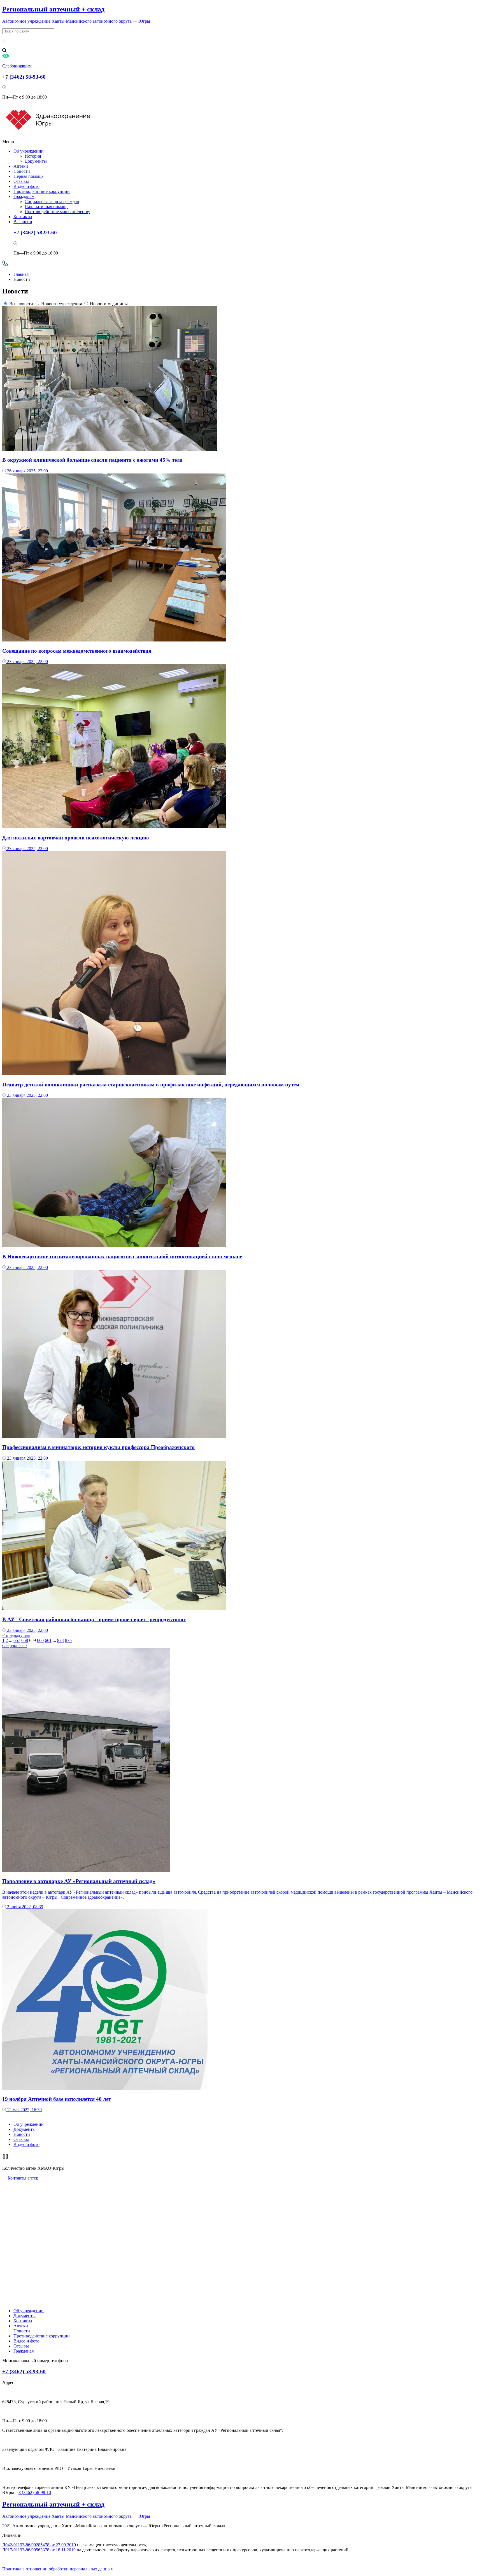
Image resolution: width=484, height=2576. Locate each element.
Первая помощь (28, 176)
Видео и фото (26, 186)
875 (68, 1640)
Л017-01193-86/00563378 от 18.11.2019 (39, 2550)
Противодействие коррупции (42, 191)
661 (48, 1640)
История (33, 156)
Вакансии (23, 222)
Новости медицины (109, 304)
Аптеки (21, 166)
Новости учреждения (61, 304)
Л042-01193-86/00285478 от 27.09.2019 (39, 2545)
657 (17, 1640)
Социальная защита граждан (52, 201)
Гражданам (24, 196)
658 (25, 1640)
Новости (22, 171)
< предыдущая (16, 1635)
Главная (21, 274)
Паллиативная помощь (46, 207)
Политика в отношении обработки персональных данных (58, 2569)
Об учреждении (29, 151)
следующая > (15, 1645)
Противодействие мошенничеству (57, 212)
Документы (36, 161)
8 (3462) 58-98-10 (35, 2492)
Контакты (23, 217)
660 (40, 1640)
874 (61, 1640)
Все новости (21, 304)
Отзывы (21, 181)
